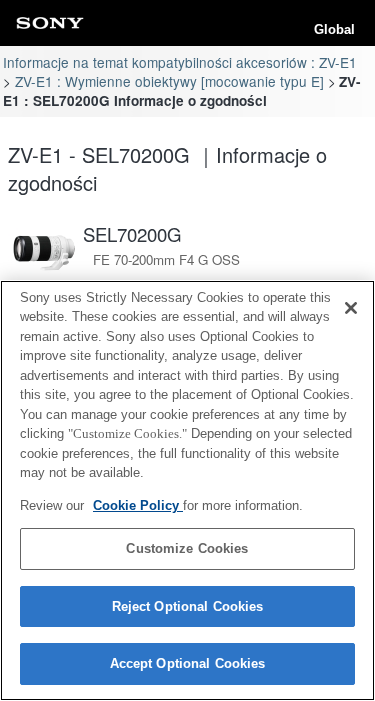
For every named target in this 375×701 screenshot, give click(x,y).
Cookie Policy (138, 505)
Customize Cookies (187, 548)
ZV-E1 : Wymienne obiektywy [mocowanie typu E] (169, 81)
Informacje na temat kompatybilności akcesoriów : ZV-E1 (180, 62)
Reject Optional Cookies (188, 606)
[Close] (351, 308)
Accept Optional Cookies (188, 663)
